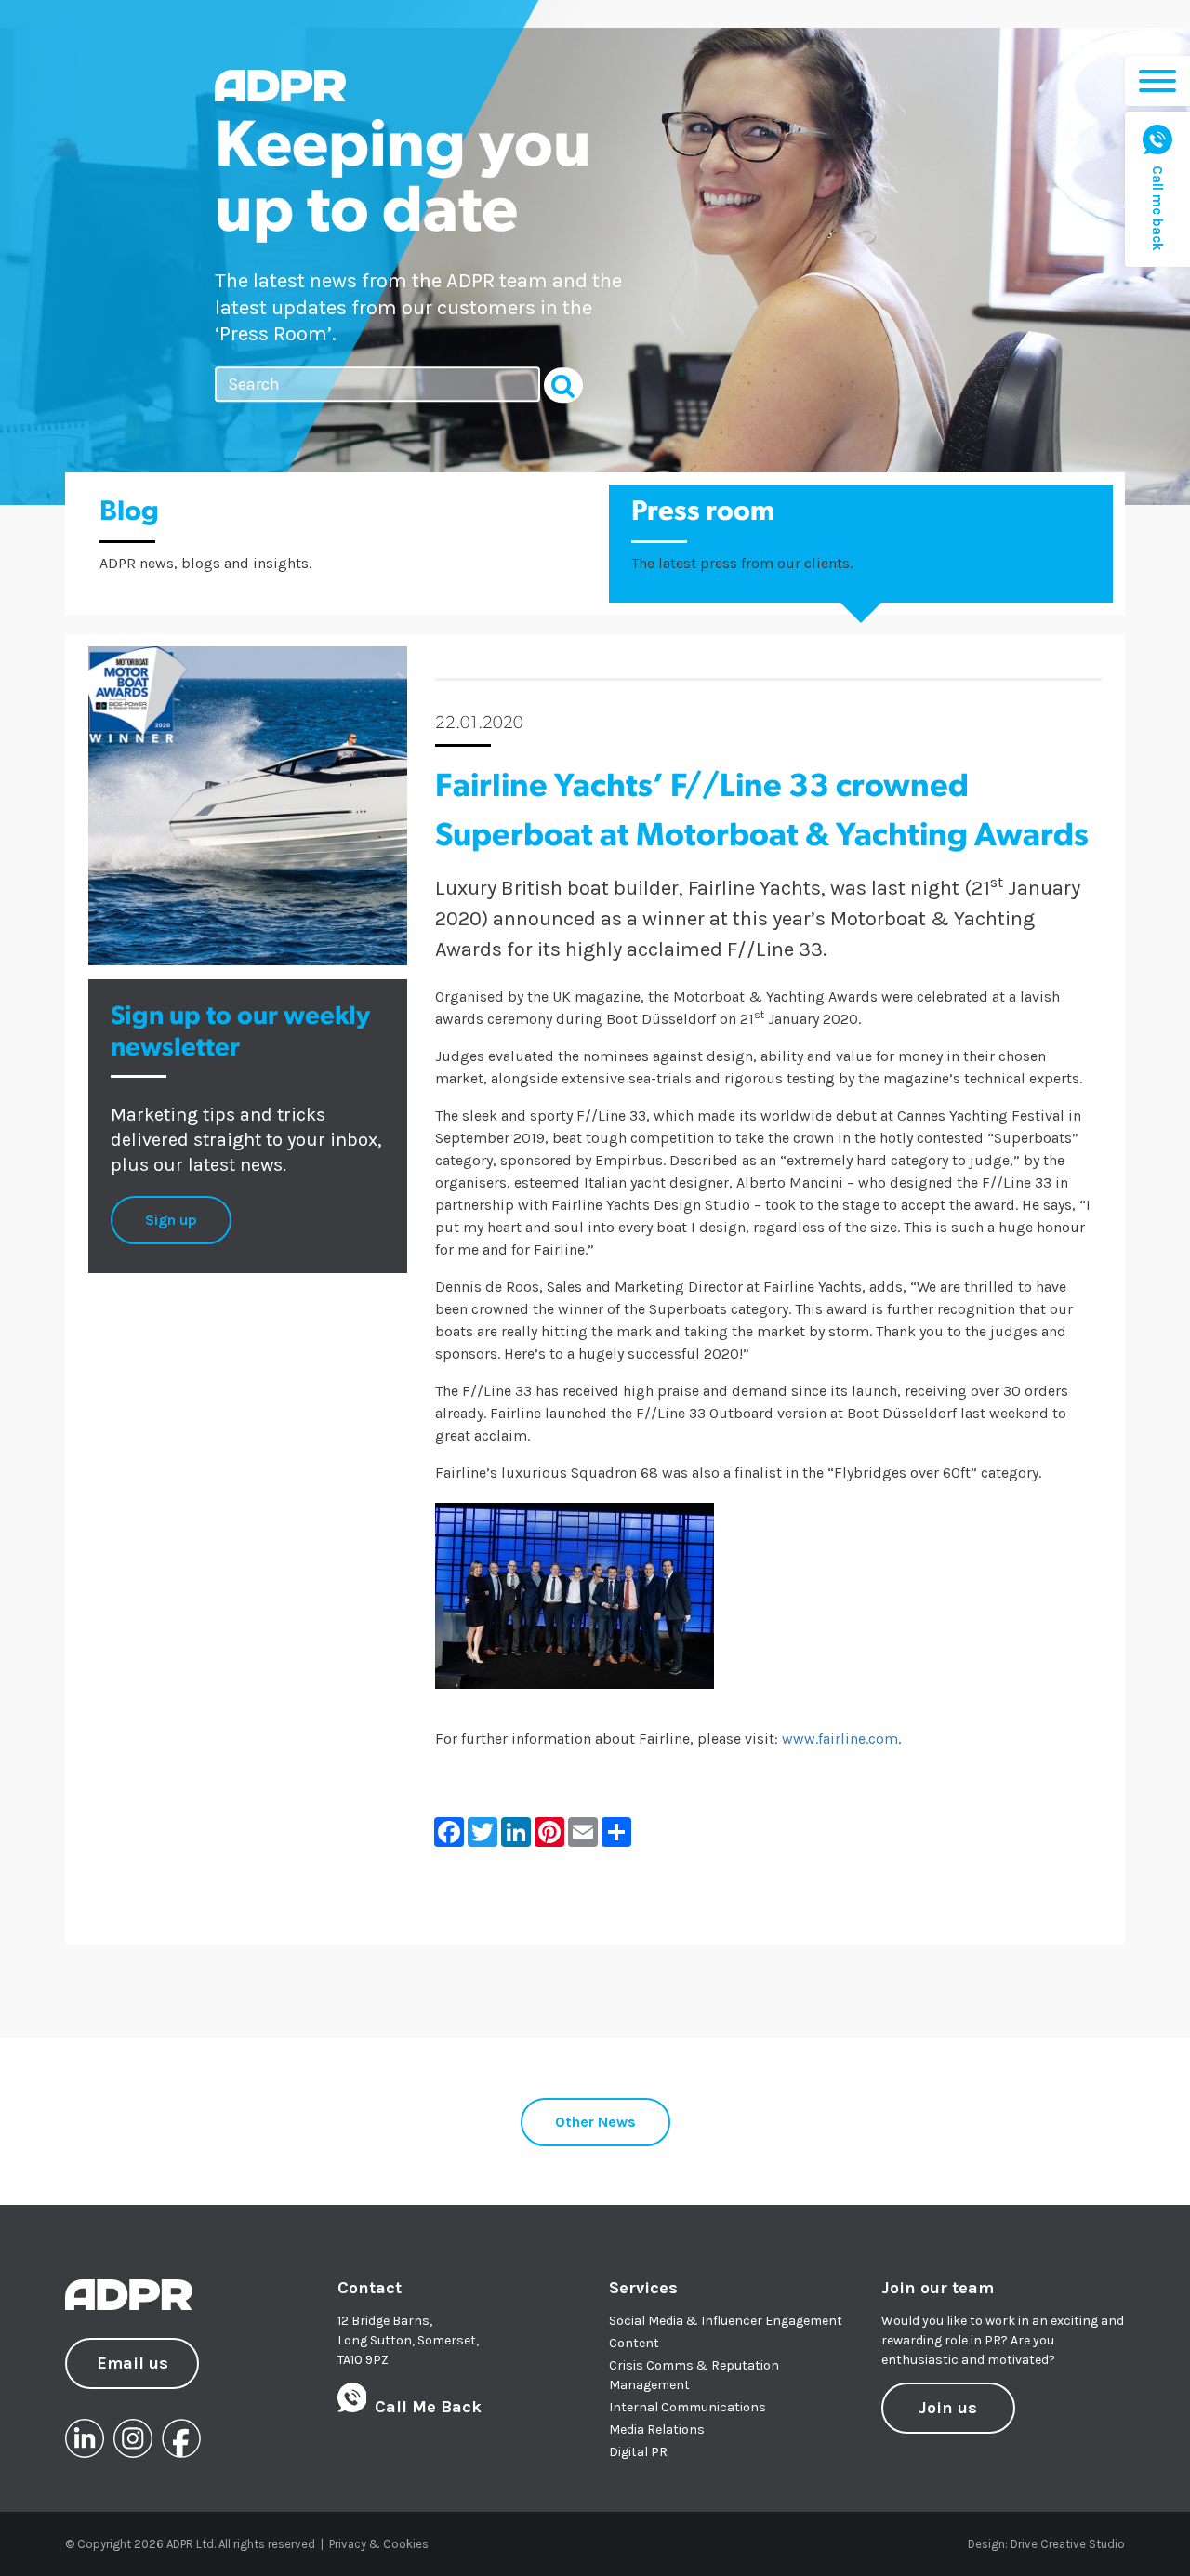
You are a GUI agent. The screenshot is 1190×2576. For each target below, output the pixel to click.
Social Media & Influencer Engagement (726, 2321)
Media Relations (657, 2430)
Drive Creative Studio (1068, 2544)
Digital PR (638, 2452)
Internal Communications (688, 2407)
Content (634, 2343)
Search (563, 385)
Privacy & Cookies (379, 2544)
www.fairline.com (840, 1739)
